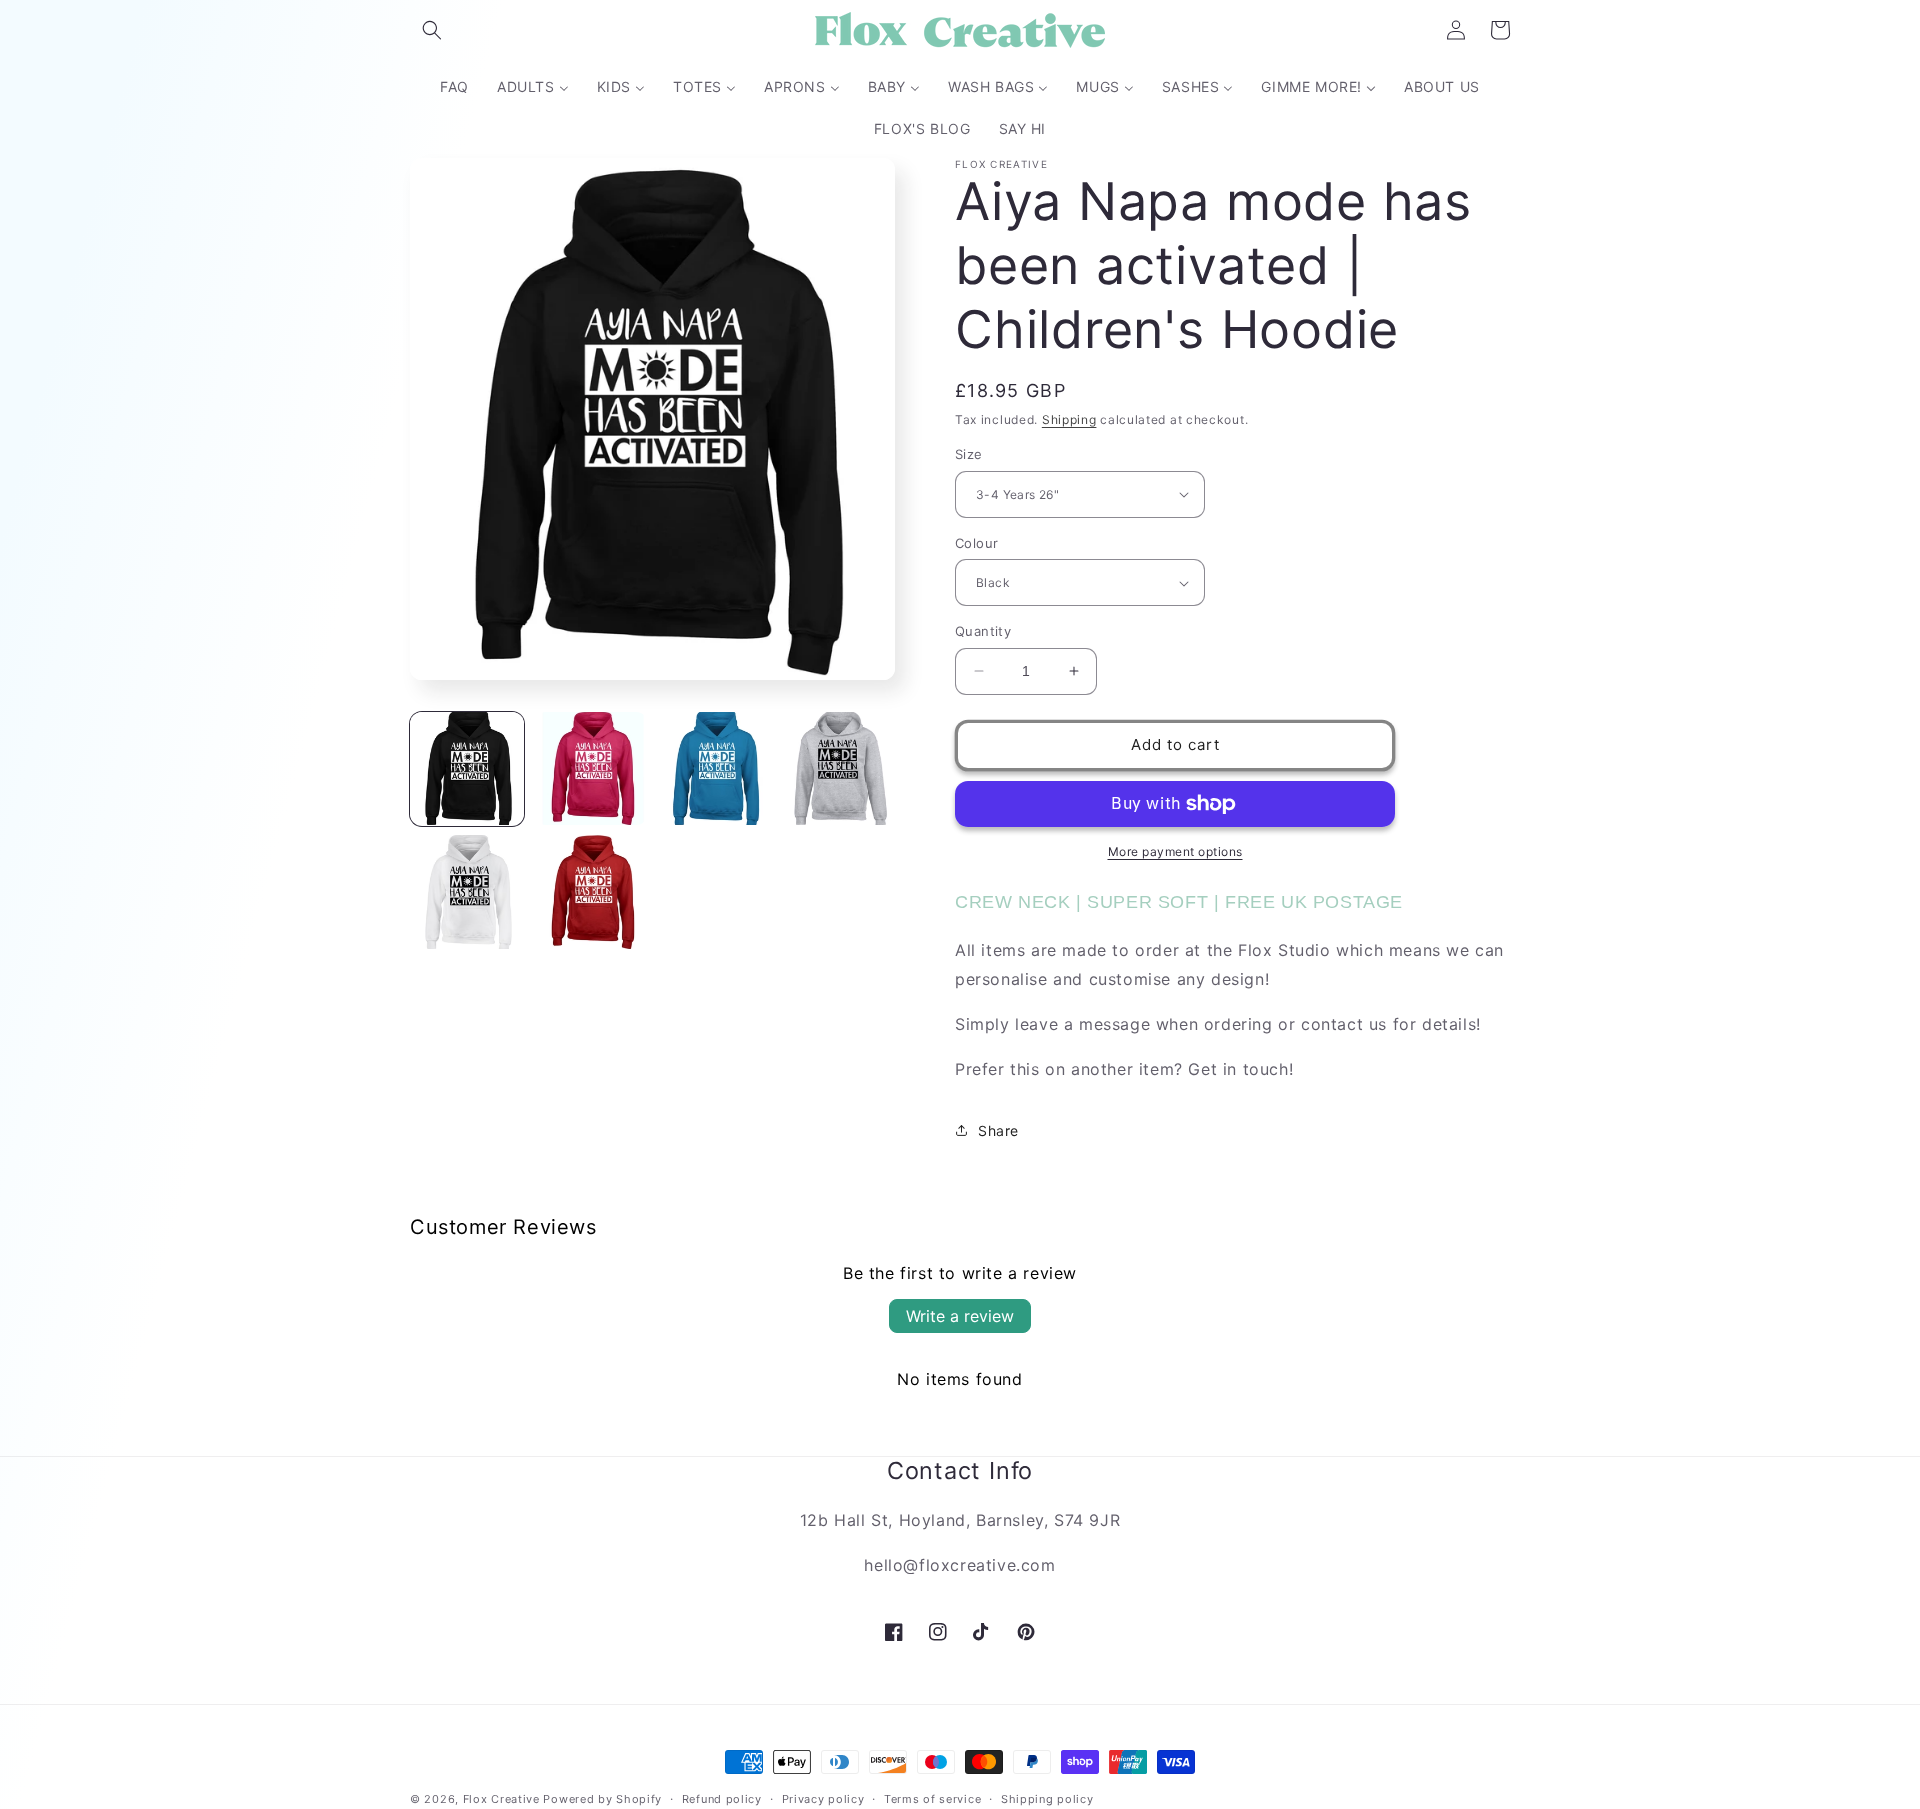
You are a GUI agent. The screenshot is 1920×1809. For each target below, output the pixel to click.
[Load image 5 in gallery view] (467, 892)
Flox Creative (501, 1799)
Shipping (1069, 419)
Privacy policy (823, 1798)
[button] (432, 30)
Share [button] (998, 1130)
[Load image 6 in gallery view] (591, 892)
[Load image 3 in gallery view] (715, 769)
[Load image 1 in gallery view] (467, 769)
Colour (976, 543)
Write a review (960, 1316)
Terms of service (932, 1798)
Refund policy (722, 1798)
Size (969, 454)
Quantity (983, 631)
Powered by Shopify (602, 1799)
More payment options (1175, 851)
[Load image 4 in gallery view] (838, 769)
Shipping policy (1047, 1798)
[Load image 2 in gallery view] (591, 769)
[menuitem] (454, 87)
